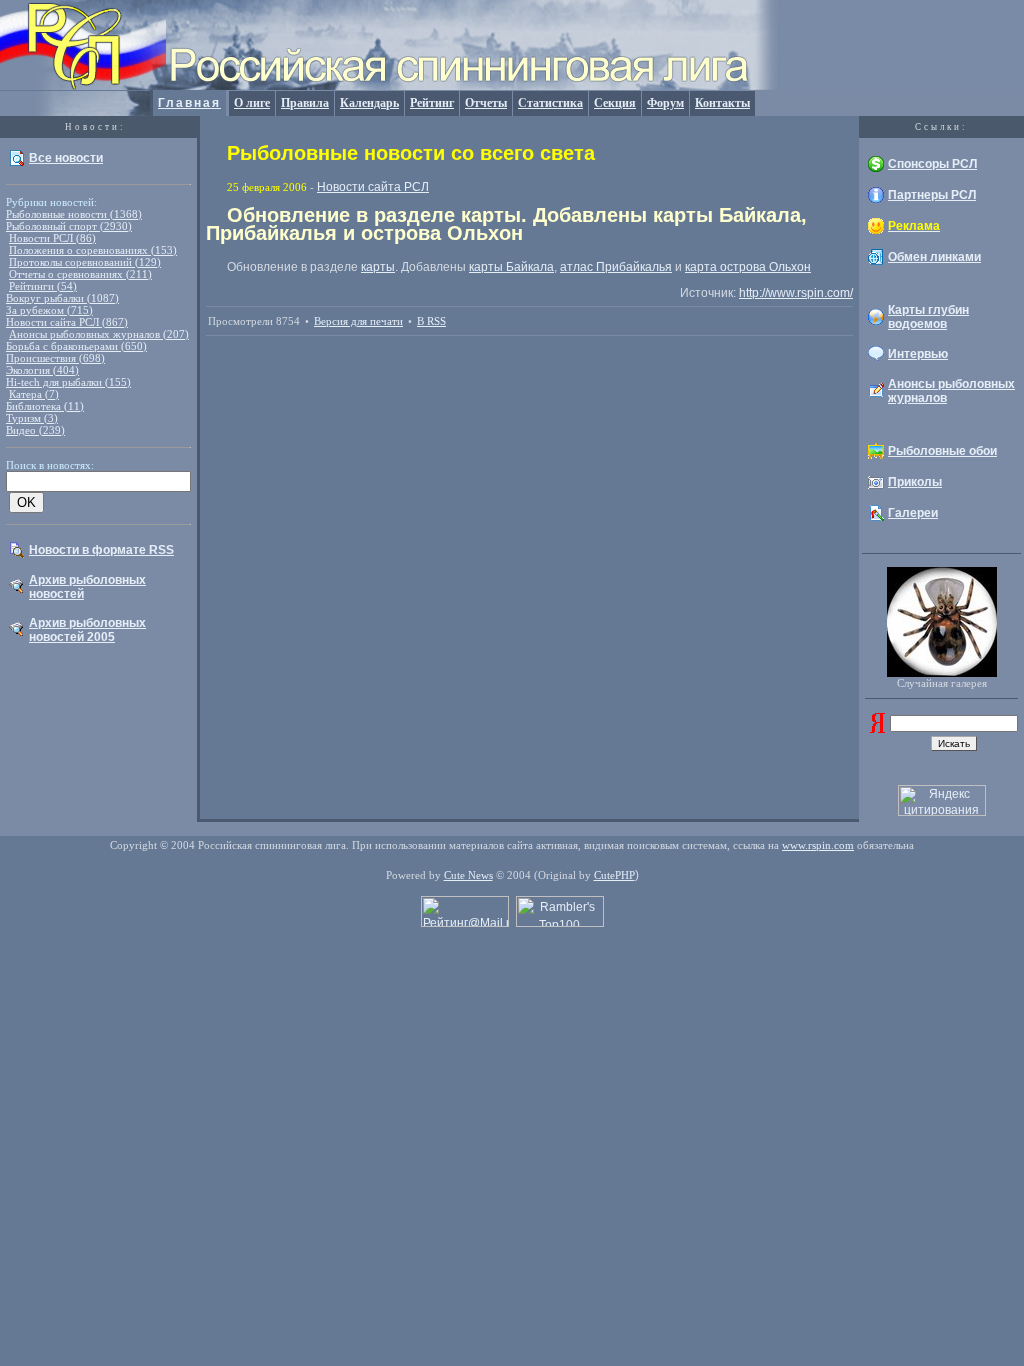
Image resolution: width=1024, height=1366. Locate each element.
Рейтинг (432, 103)
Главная (189, 103)
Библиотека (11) (45, 406)
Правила (305, 103)
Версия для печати (358, 321)
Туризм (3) (32, 418)
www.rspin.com (818, 845)
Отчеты (486, 103)
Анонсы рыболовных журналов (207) (99, 334)
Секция (615, 103)
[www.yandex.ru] (877, 729)
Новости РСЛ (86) (52, 238)
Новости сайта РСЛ (373, 187)
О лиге (252, 103)
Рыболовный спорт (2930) (69, 226)
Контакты (722, 103)
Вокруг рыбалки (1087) (62, 298)
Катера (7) (34, 394)
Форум (665, 103)
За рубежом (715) (49, 310)
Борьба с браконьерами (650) (76, 346)
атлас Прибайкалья (616, 267)
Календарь (369, 103)
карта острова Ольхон (748, 267)
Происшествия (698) (55, 358)
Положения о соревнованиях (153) (93, 250)
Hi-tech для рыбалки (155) (68, 382)
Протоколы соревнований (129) (85, 262)
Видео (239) (35, 430)
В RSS (431, 321)
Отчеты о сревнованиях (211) (80, 274)
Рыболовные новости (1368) (74, 214)
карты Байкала (511, 267)
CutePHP (614, 875)
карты (378, 267)
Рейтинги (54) (43, 286)
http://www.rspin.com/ (796, 293)
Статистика (550, 103)
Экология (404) (42, 370)
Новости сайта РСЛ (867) (67, 322)
